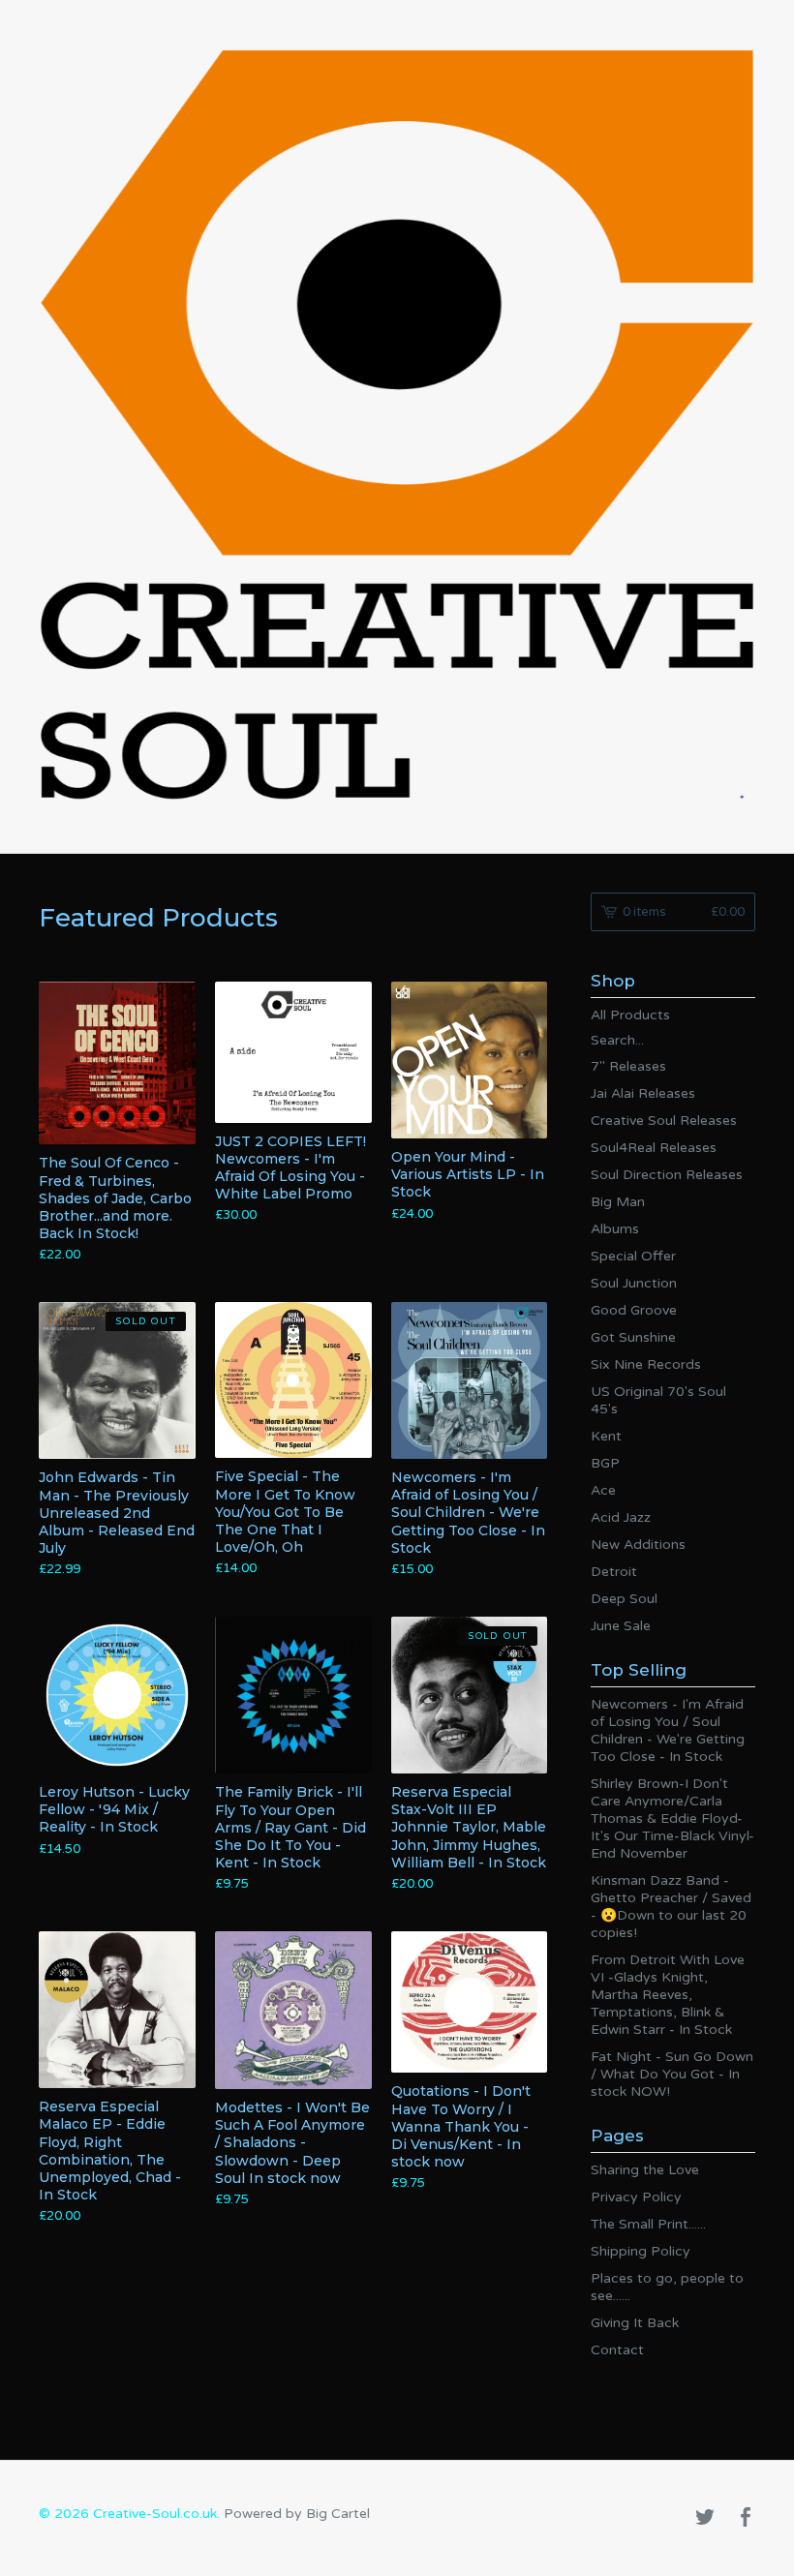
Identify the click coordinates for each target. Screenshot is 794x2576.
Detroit (614, 1572)
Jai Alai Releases (643, 1093)
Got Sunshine (633, 1337)
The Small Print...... (648, 2224)
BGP (605, 1463)
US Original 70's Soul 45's (658, 1400)
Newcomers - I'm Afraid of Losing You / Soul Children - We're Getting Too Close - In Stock (668, 1730)
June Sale (621, 1626)
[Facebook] (746, 2519)
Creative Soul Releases (664, 1121)
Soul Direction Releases (667, 1175)
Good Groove (634, 1310)
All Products (630, 1015)
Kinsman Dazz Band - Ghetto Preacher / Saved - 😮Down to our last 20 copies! (671, 1907)
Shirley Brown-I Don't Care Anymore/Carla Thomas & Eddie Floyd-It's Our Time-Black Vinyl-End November (672, 1818)
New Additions (638, 1545)
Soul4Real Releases (654, 1148)
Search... (617, 1041)
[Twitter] (705, 2519)
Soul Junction (634, 1283)
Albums (615, 1229)
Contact (617, 2350)
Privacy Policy (636, 2197)
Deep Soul (624, 1599)
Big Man (618, 1202)
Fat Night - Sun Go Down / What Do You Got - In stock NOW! (672, 2074)
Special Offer (633, 1256)
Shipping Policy (641, 2251)
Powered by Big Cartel (297, 2514)
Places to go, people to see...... (667, 2287)
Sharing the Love (645, 2170)
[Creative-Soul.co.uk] (397, 424)
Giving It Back (635, 2323)
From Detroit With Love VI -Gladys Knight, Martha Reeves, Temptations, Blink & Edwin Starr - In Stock (668, 1995)
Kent (606, 1436)
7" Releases (628, 1066)
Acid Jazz (621, 1517)
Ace (603, 1490)
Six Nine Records (646, 1364)
